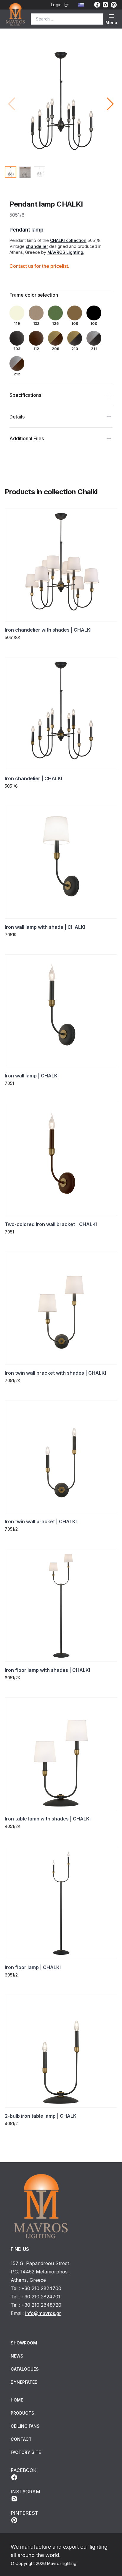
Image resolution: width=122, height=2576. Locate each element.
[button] (110, 104)
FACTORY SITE (26, 2452)
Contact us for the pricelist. (39, 266)
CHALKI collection (68, 240)
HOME (17, 2400)
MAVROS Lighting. (66, 252)
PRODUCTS (23, 2413)
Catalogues (25, 2369)
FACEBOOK (24, 2470)
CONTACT (21, 2439)
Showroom (24, 2343)
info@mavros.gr (43, 2313)
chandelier (37, 246)
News (17, 2356)
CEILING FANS (25, 2426)
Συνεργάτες (24, 2382)
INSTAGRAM (25, 2492)
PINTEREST (24, 2513)
